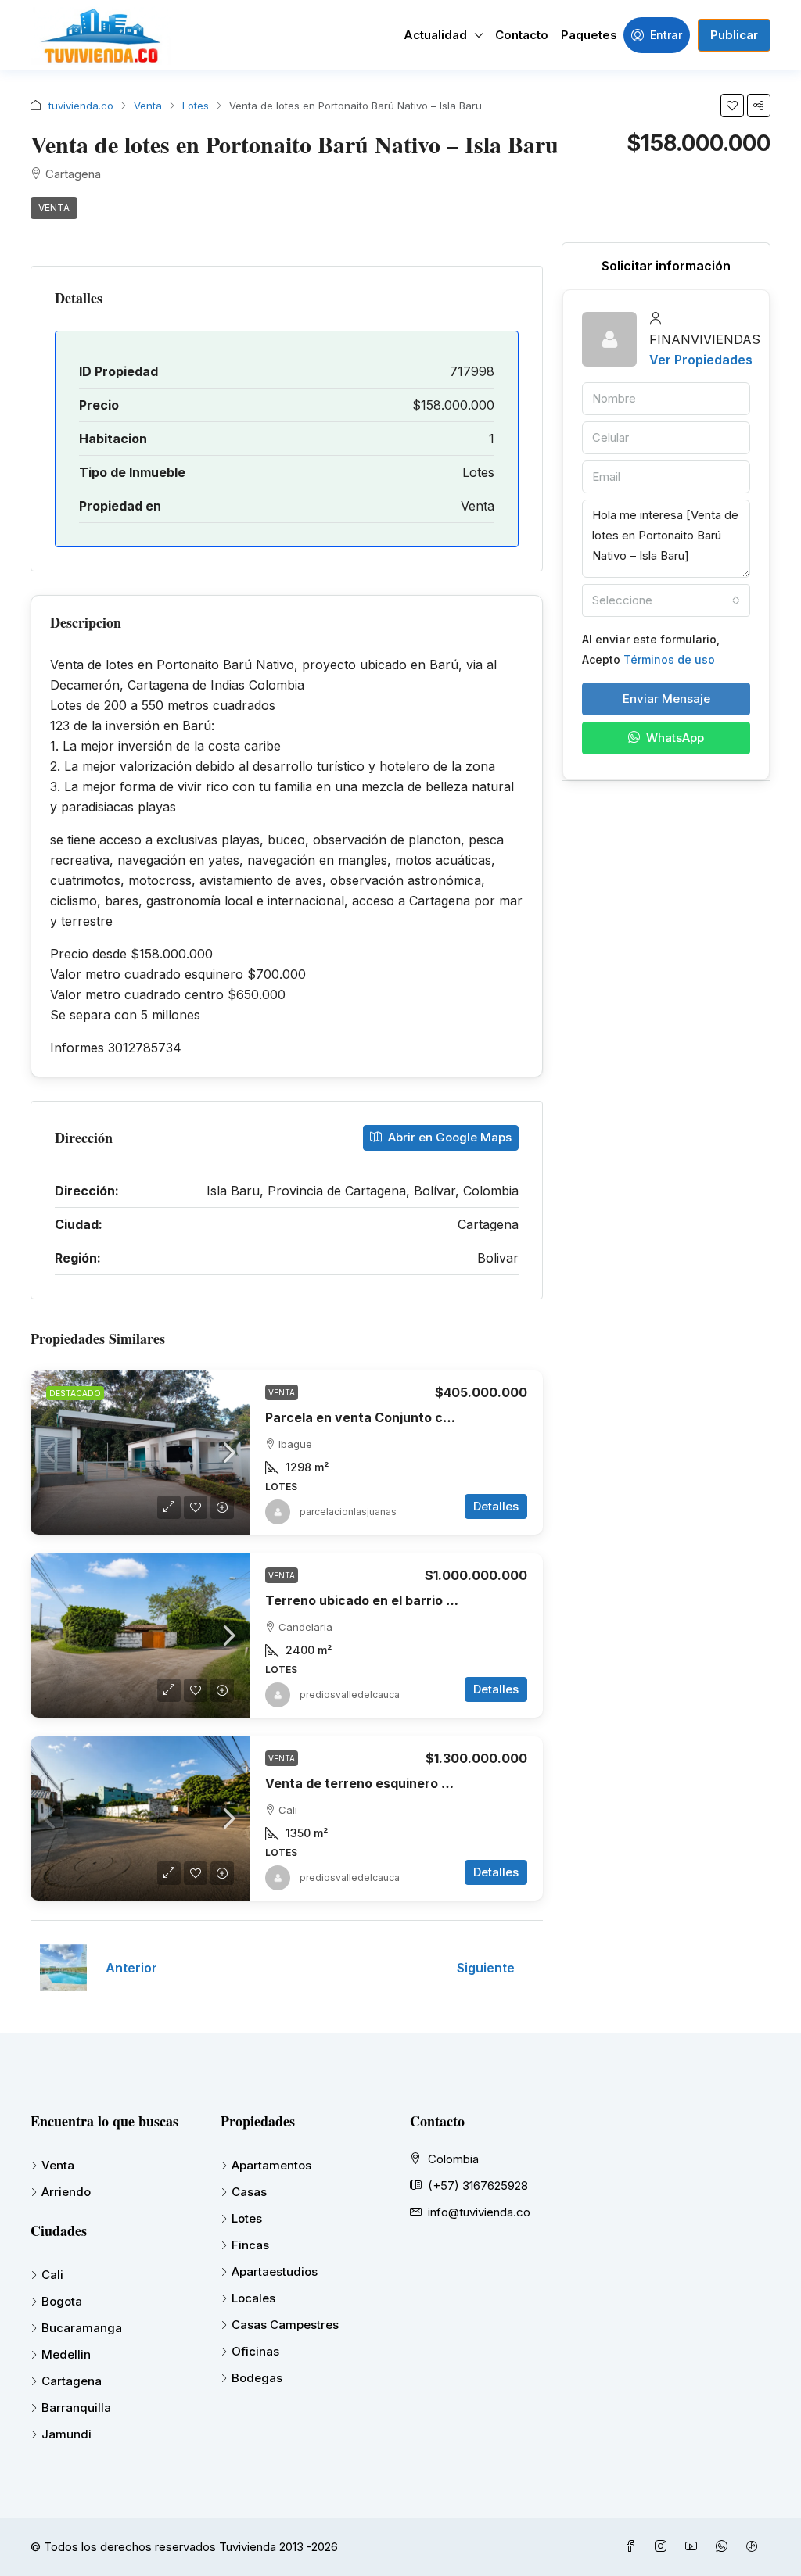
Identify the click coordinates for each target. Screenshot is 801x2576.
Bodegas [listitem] (257, 2378)
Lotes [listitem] (247, 2218)
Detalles (496, 1506)
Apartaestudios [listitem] (275, 2271)
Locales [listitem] (253, 2298)
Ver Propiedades (701, 360)
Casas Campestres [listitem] (285, 2325)
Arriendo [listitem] (66, 2192)
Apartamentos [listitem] (271, 2165)
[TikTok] (755, 2547)
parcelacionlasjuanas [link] (348, 1512)
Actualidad (435, 35)
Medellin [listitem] (66, 2354)
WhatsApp (673, 738)
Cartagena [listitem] (72, 2381)
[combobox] (666, 600)
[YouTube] (694, 2547)
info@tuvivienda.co (479, 2212)
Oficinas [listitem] (255, 2351)
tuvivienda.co (81, 106)
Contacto (522, 35)
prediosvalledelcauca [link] (350, 1695)
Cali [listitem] (52, 2275)
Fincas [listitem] (250, 2245)
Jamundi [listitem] (66, 2434)
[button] (732, 106)
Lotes (196, 106)
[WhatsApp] (725, 2547)
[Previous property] (63, 1968)
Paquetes (589, 35)
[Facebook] (633, 2547)
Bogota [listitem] (62, 2301)
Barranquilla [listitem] (76, 2408)
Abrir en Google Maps (448, 1137)
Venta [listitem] (58, 2165)
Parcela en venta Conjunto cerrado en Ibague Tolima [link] (429, 1417)
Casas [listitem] (249, 2192)
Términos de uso (669, 659)
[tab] (666, 266)
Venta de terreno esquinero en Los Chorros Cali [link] (414, 1783)
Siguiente (486, 1968)
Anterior (131, 1968)
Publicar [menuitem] (734, 35)
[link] (140, 1453)
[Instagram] (664, 2547)
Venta (148, 106)
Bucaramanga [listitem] (82, 2328)
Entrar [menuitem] (666, 35)
